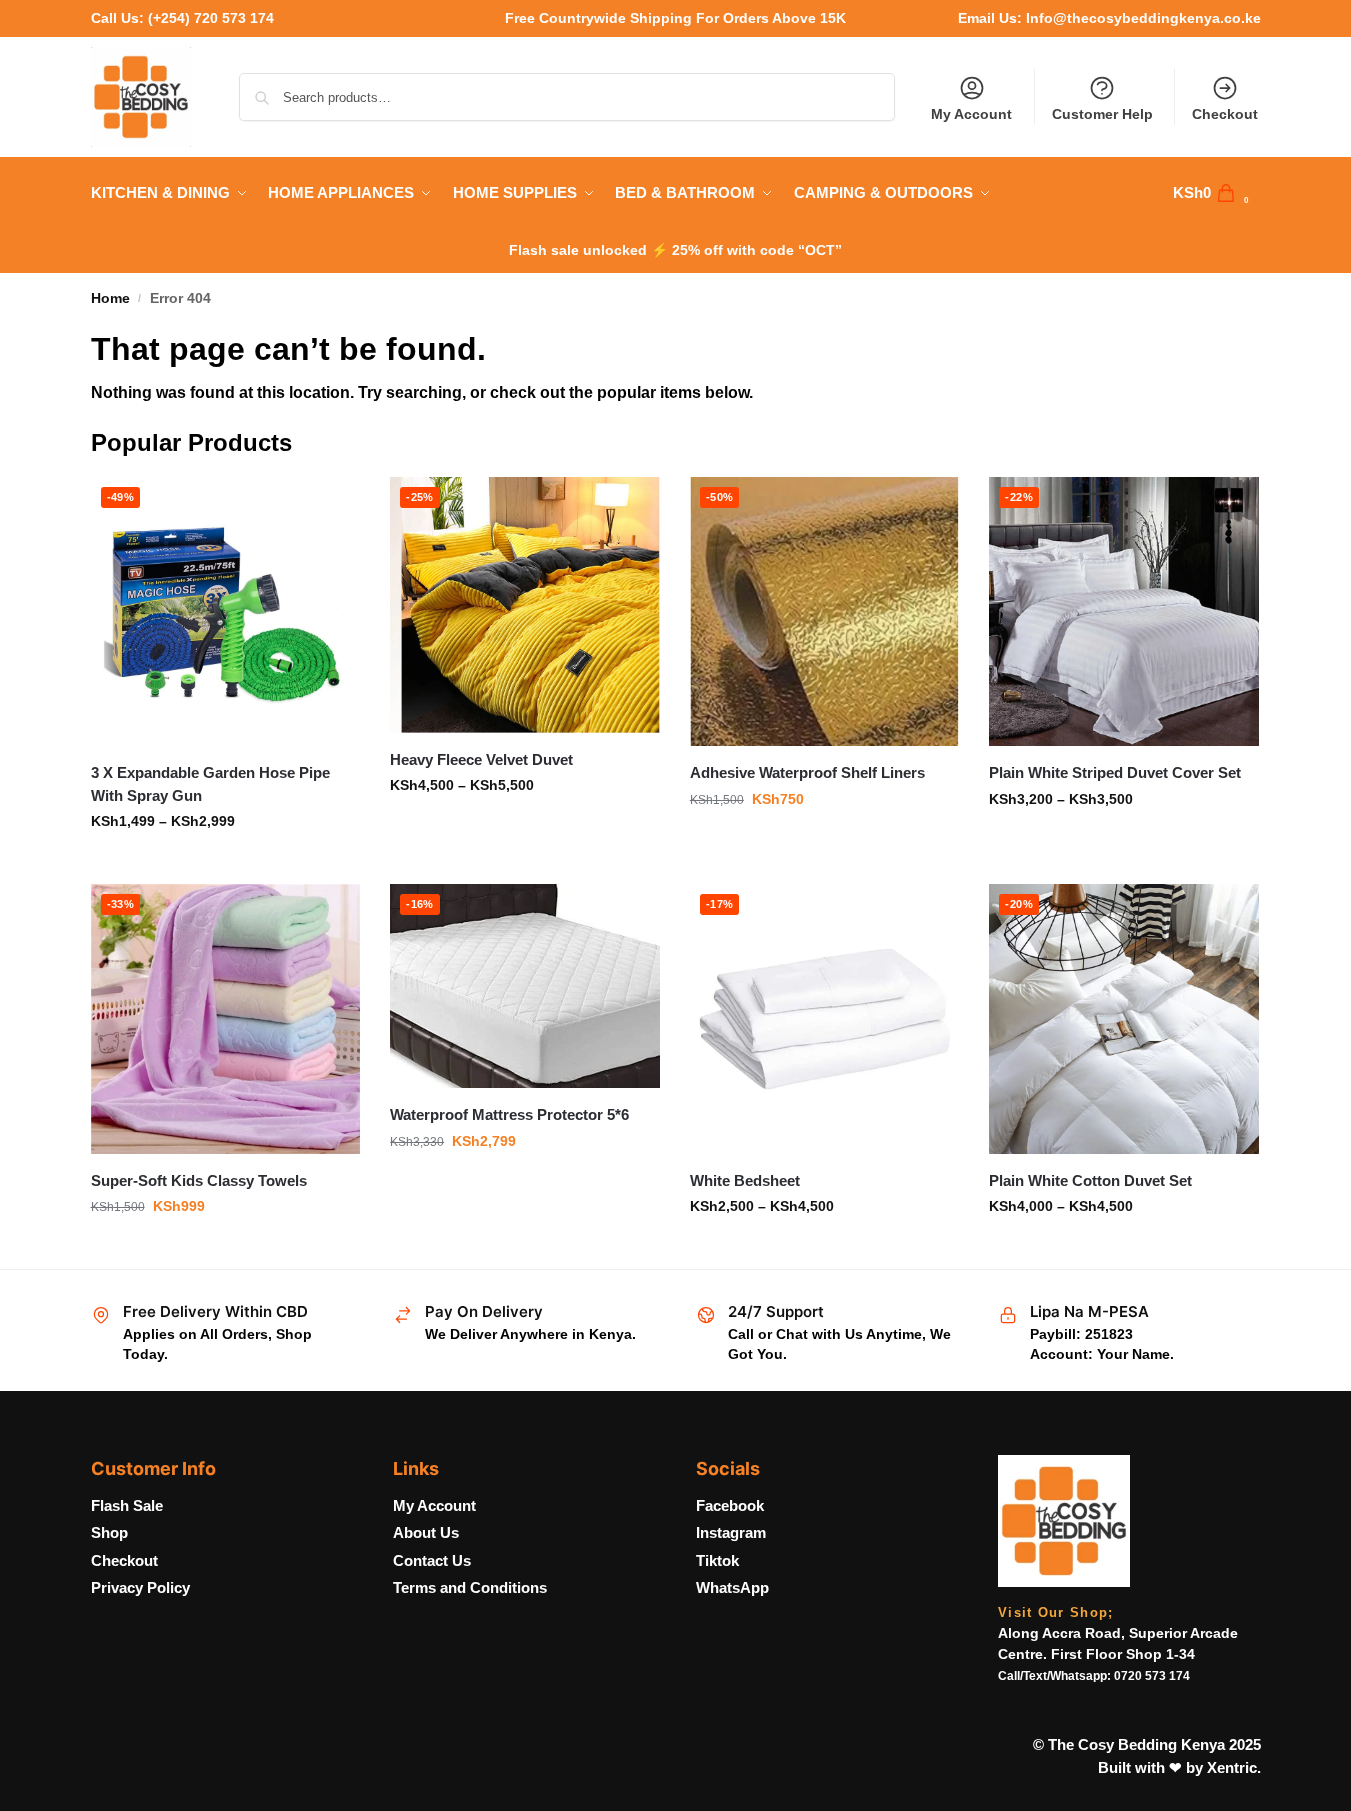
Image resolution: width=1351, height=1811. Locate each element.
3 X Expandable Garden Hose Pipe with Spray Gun (210, 784)
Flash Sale (127, 1505)
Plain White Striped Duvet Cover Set (1115, 772)
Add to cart (225, 1249)
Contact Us (432, 1560)
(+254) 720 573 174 (211, 18)
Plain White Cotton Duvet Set (1090, 1180)
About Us (426, 1532)
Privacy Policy (140, 1587)
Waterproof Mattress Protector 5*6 (509, 1114)
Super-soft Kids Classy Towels (199, 1180)
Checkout (1225, 114)
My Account (971, 114)
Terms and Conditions (470, 1587)
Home (110, 298)
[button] (1217, 193)
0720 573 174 (1152, 1676)
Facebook (730, 1505)
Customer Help (1102, 114)
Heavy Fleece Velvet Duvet (481, 759)
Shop (109, 1532)
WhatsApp (732, 1587)
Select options (225, 864)
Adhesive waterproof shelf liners (807, 772)
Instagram (731, 1532)
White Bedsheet (745, 1180)
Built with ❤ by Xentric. (1179, 1767)
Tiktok (717, 1560)
